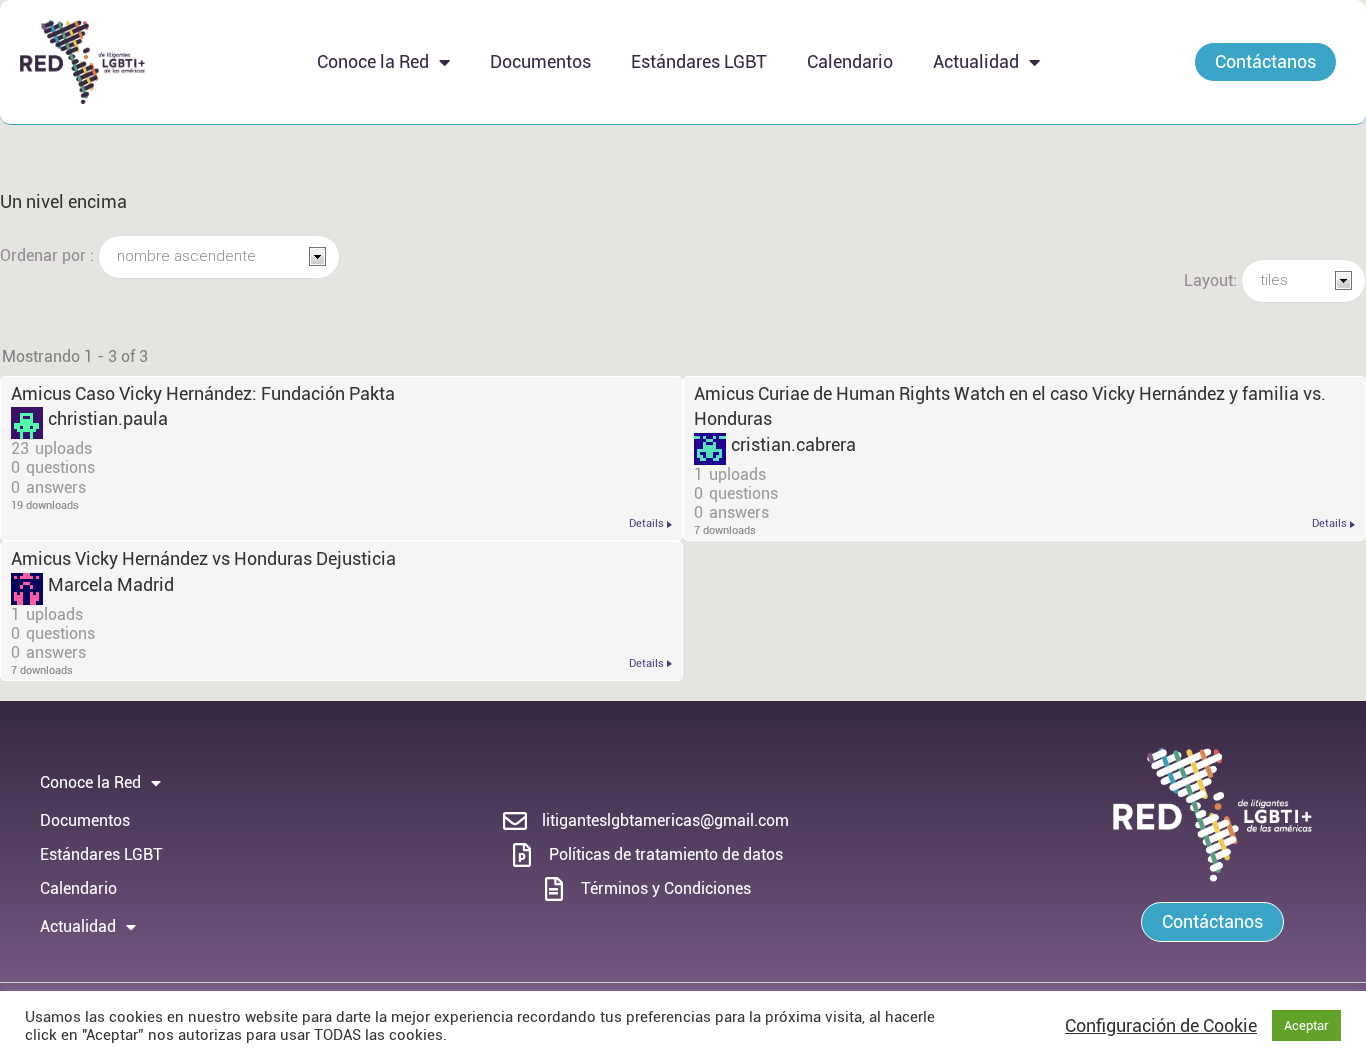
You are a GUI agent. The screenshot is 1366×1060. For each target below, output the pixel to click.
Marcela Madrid (111, 584)
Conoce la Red (373, 61)
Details (646, 523)
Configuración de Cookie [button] (1161, 1025)
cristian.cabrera (793, 444)
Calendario (850, 61)
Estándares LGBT (699, 61)
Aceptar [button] (1306, 1025)
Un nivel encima (63, 201)
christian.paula (108, 418)
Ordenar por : (49, 255)
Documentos (540, 61)
